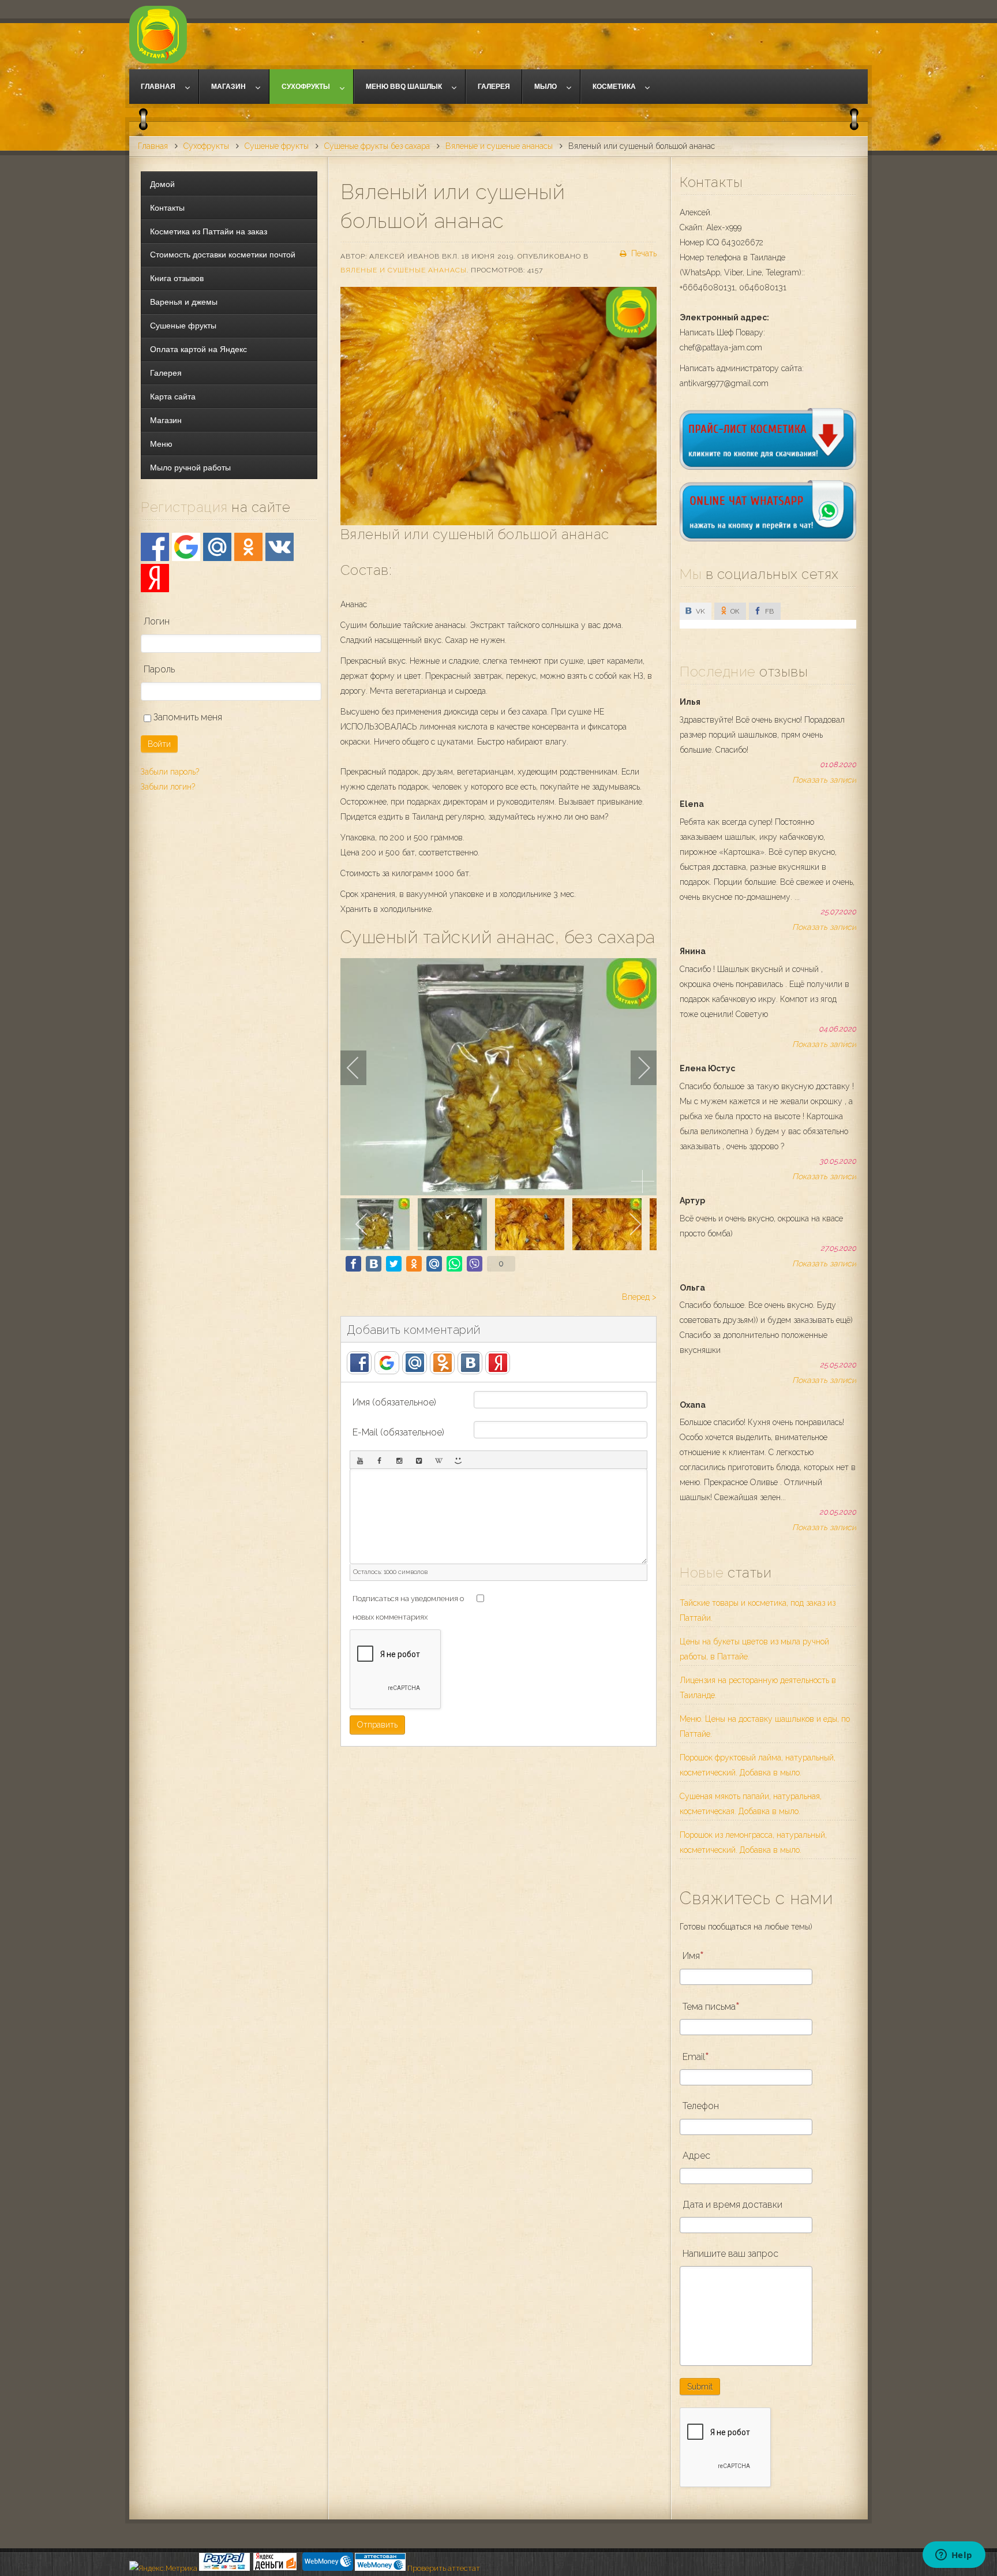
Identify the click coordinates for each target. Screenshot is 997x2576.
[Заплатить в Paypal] (224, 2568)
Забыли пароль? (170, 772)
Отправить (377, 1725)
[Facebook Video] (380, 1460)
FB (769, 611)
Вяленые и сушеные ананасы (499, 146)
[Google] (186, 547)
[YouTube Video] (360, 1460)
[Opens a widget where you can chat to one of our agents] (954, 2556)
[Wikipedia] (438, 1460)
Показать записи (824, 780)
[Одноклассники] (248, 547)
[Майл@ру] (217, 547)
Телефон (701, 2106)
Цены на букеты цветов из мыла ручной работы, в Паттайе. (754, 1649)
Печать (643, 253)
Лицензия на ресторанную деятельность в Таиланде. (758, 1688)
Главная (153, 146)
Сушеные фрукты (277, 146)
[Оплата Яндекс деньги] (275, 2568)
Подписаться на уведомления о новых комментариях (408, 1608)
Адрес (696, 2156)
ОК (734, 611)
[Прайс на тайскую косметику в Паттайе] (768, 467)
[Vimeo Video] (419, 1460)
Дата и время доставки (732, 2205)
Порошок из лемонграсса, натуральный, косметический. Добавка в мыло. (753, 1842)
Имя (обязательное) (394, 1402)
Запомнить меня (187, 717)
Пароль (159, 669)
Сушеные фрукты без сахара (377, 146)
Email (694, 2057)
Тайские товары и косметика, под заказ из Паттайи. (758, 1610)
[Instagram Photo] (399, 1460)
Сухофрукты (206, 146)
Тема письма (709, 2007)
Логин (157, 621)
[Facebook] (155, 547)
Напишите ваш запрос (730, 2254)
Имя (691, 1956)
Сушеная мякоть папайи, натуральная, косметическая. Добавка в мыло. (751, 1804)
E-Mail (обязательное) (398, 1432)
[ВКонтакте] (280, 547)
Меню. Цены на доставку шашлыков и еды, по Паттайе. (765, 1726)
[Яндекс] (155, 578)
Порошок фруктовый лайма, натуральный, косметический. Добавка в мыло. (758, 1765)
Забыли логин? (168, 787)
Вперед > (639, 1297)
